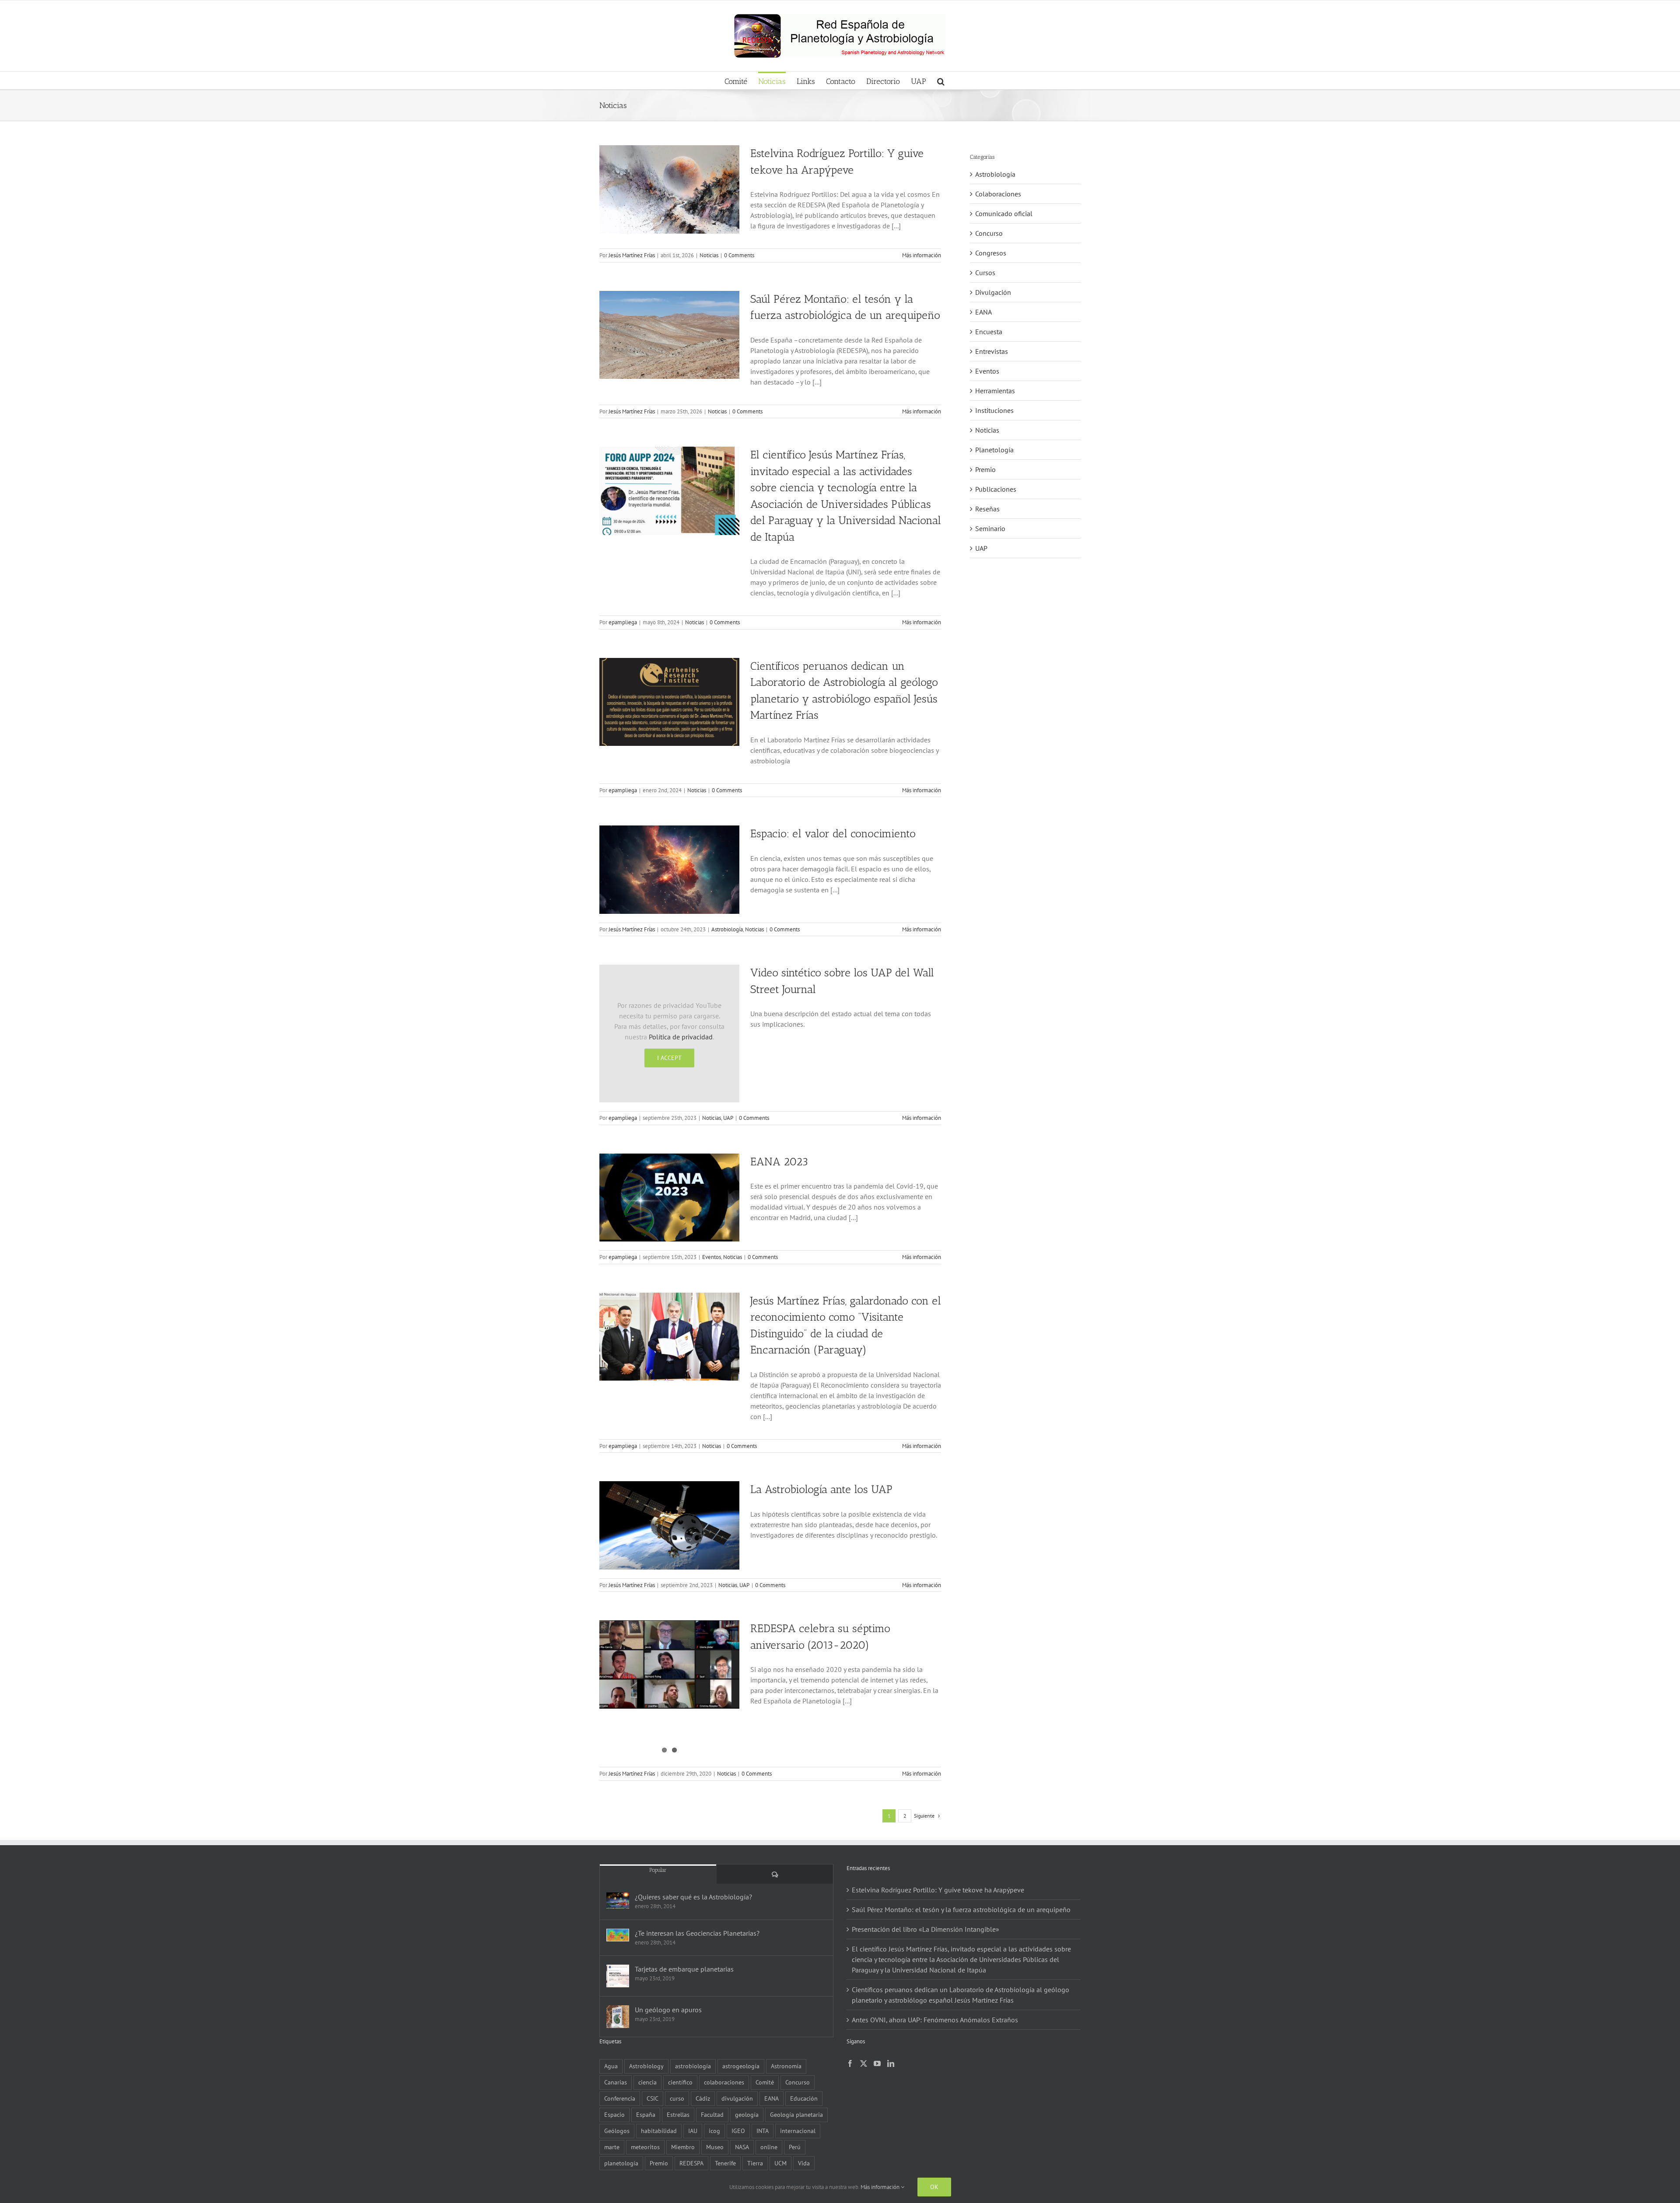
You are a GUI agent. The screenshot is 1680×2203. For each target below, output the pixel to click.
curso (677, 2098)
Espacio (614, 2114)
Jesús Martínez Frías (632, 255)
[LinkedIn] (891, 2063)
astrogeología (741, 2066)
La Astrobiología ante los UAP (821, 1489)
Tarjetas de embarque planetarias (684, 1969)
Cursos (985, 273)
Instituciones (994, 410)
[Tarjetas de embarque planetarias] (618, 1976)
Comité (765, 2082)
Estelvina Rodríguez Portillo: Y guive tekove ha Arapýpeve (938, 1890)
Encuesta (989, 332)
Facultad (712, 2114)
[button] (941, 80)
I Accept (669, 1058)
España (646, 2114)
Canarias (616, 2082)
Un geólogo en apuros (668, 2010)
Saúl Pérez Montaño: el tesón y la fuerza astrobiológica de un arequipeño (961, 1909)
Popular (658, 1870)
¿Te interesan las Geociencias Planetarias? (697, 1933)
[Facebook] (850, 2063)
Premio (985, 469)
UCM (780, 2163)
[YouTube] (877, 2063)
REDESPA (691, 2163)
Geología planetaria (796, 2114)
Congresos (991, 253)
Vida (804, 2163)
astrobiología (693, 2066)
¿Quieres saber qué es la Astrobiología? (693, 1897)
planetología (621, 2163)
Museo (715, 2147)
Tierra (755, 2163)
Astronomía (786, 2066)
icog (714, 2131)
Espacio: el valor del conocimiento (833, 833)
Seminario (990, 528)
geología (747, 2114)
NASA (742, 2147)
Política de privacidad (681, 1037)
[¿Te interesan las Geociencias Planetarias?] (618, 1935)
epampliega (623, 622)
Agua (611, 2066)
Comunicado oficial (1004, 213)
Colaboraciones (998, 194)
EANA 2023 (779, 1161)
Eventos (712, 1257)
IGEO (738, 2131)
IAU (693, 2131)
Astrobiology (646, 2066)
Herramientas (995, 391)
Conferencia (620, 2098)
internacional (798, 2131)
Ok (934, 2187)
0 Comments (739, 255)
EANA (983, 312)
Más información (922, 255)
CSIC (653, 2098)
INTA (763, 2131)
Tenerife (725, 2163)
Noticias (709, 255)
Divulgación (993, 292)
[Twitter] (864, 2063)
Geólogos (617, 2131)
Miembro (683, 2147)
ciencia (647, 2082)
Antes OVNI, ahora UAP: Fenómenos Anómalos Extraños (935, 2020)
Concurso (989, 233)
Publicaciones (996, 489)
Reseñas (987, 509)
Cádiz (703, 2098)
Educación (804, 2098)
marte (612, 2147)
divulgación (737, 2098)
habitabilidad (659, 2131)
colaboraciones (724, 2082)
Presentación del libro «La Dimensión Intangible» (926, 1929)
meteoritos (645, 2147)
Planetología (994, 450)
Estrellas (678, 2114)
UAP (728, 1118)
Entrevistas (992, 351)
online (769, 2147)
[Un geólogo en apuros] (618, 2017)
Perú (795, 2147)
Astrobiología (727, 929)
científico (680, 2082)
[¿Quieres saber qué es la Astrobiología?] (618, 1901)
